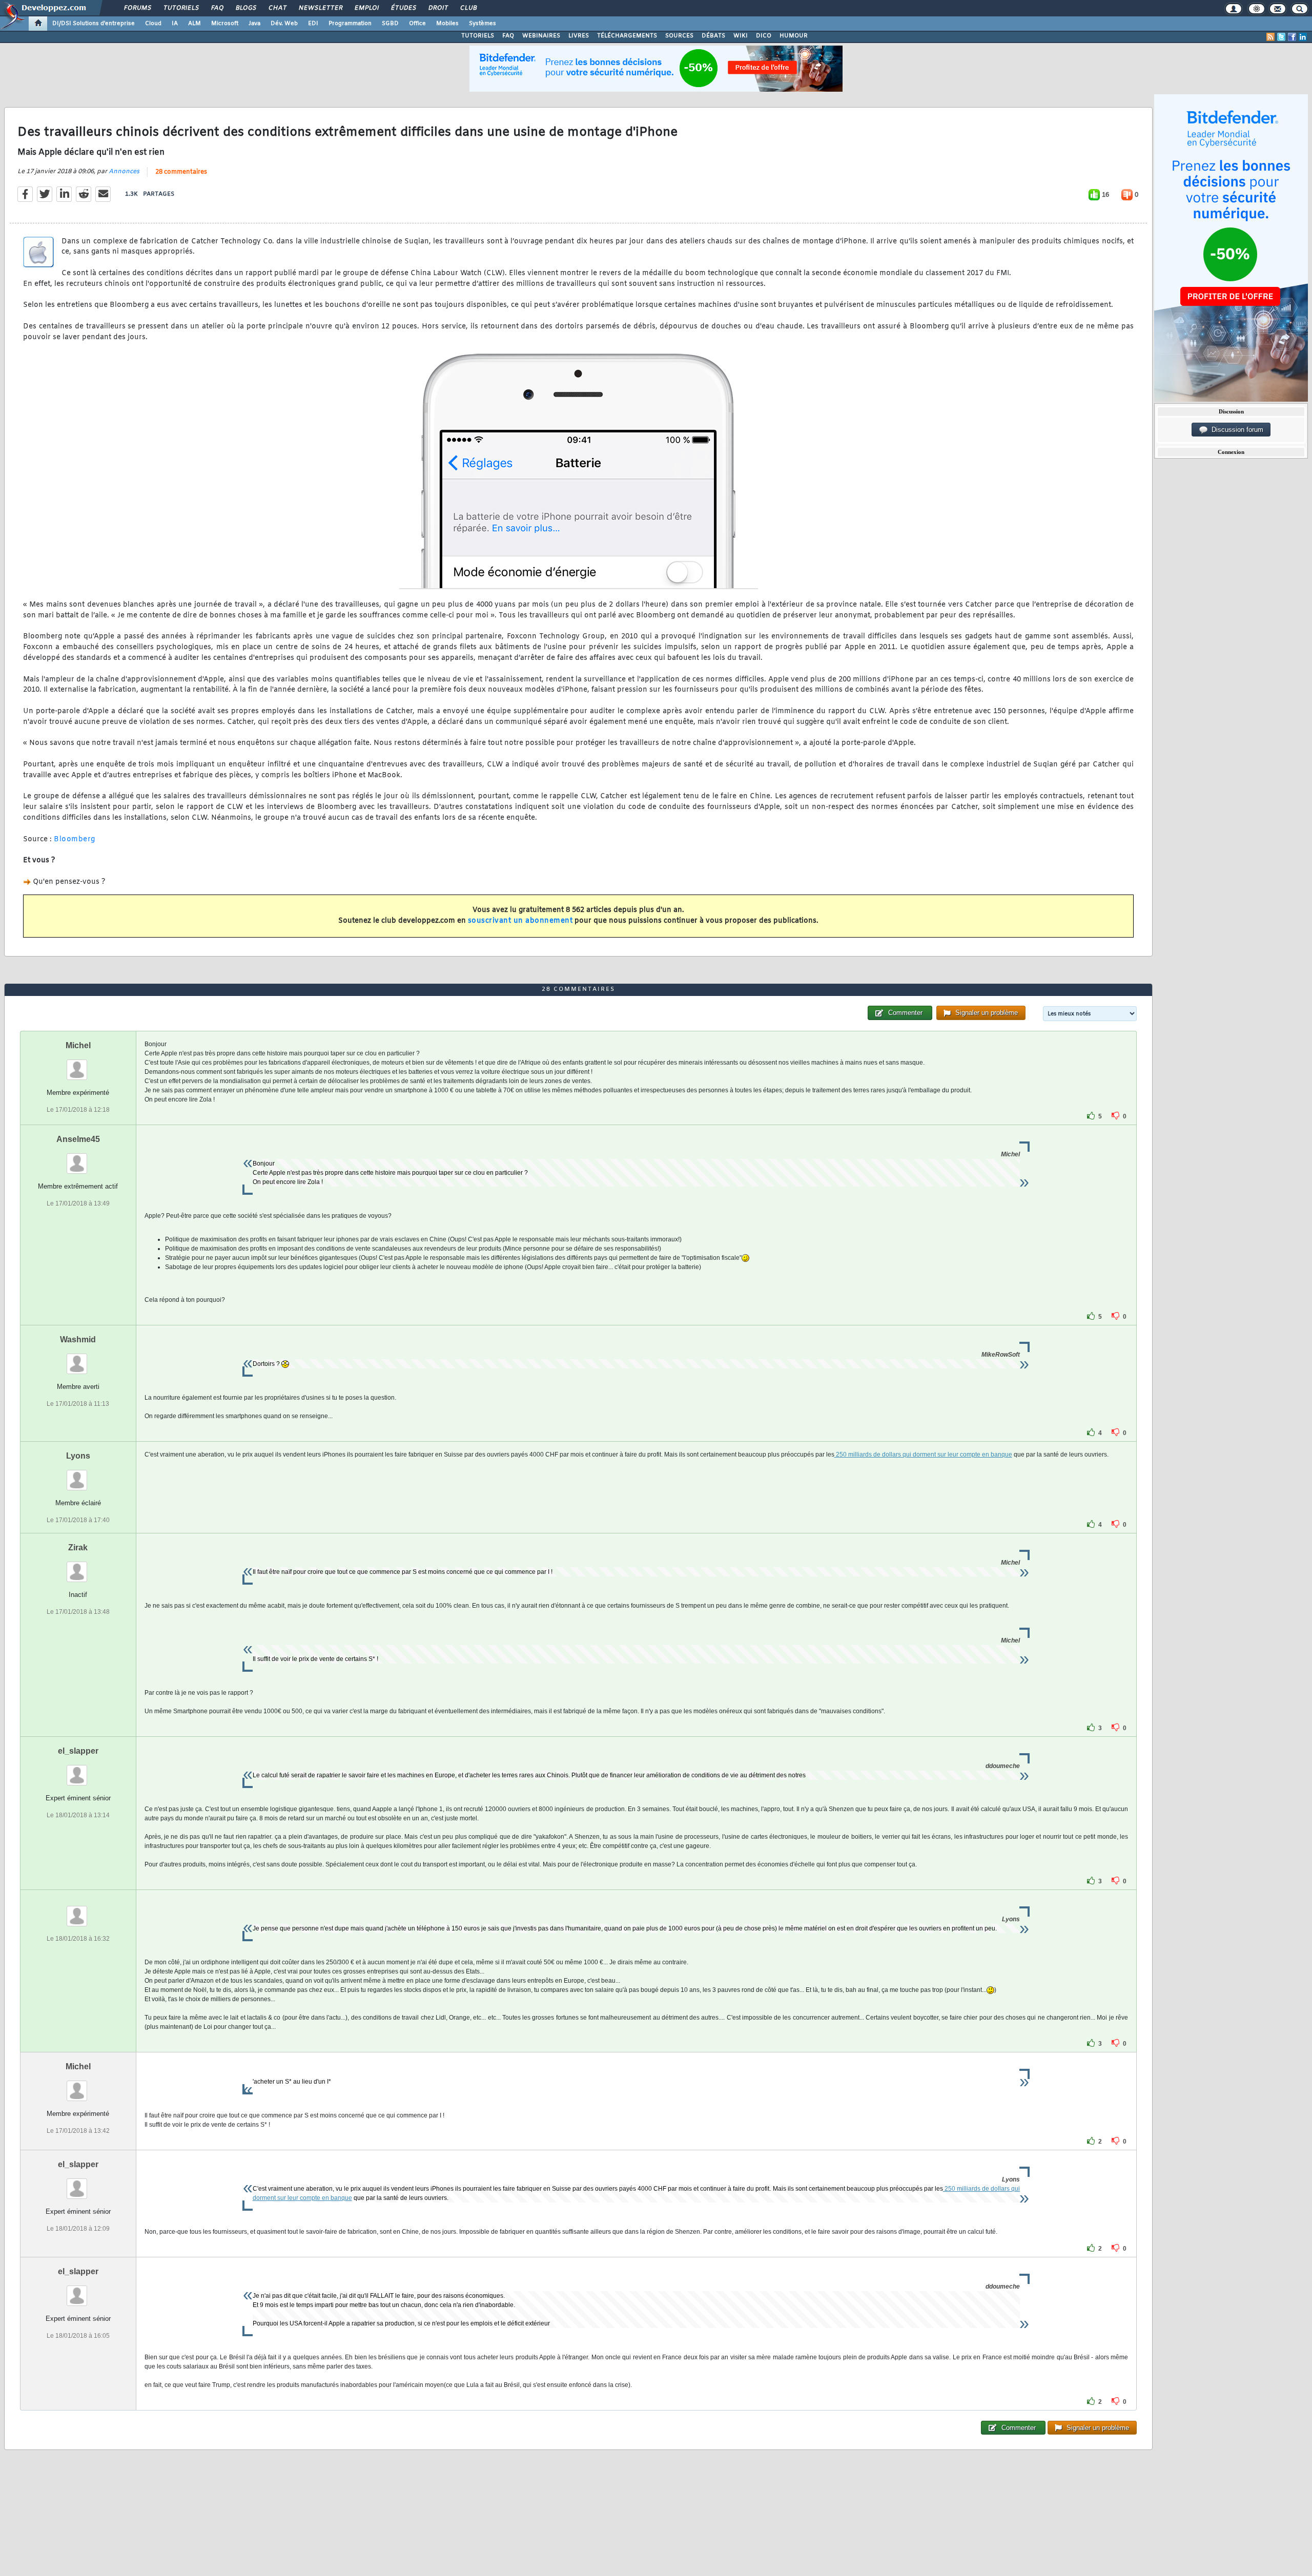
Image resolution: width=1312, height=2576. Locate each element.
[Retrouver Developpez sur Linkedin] (1303, 37)
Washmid (78, 1339)
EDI (313, 24)
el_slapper (78, 1751)
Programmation (350, 24)
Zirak (78, 1547)
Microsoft (225, 24)
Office (417, 24)
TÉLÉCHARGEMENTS (627, 36)
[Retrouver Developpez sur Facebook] (1292, 37)
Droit (438, 8)
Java (254, 24)
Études (403, 8)
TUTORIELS (478, 36)
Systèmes (483, 24)
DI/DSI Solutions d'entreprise (94, 24)
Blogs (245, 8)
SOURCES (679, 36)
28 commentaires (181, 172)
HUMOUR (794, 36)
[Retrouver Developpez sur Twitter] (1281, 37)
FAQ (217, 8)
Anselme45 (78, 1139)
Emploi (366, 8)
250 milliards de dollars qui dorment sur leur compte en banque (923, 1455)
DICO (764, 36)
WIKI (741, 36)
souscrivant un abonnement (520, 921)
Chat (277, 8)
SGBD (390, 24)
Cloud (153, 24)
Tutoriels (181, 8)
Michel (78, 1045)
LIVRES (579, 36)
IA (175, 24)
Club (468, 8)
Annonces (124, 172)
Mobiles (447, 24)
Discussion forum (1235, 430)
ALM (194, 24)
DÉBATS (713, 36)
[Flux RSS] (1270, 37)
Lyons (78, 1456)
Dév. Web (284, 24)
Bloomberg (75, 839)
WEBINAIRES (541, 36)
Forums (137, 8)
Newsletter (320, 8)
